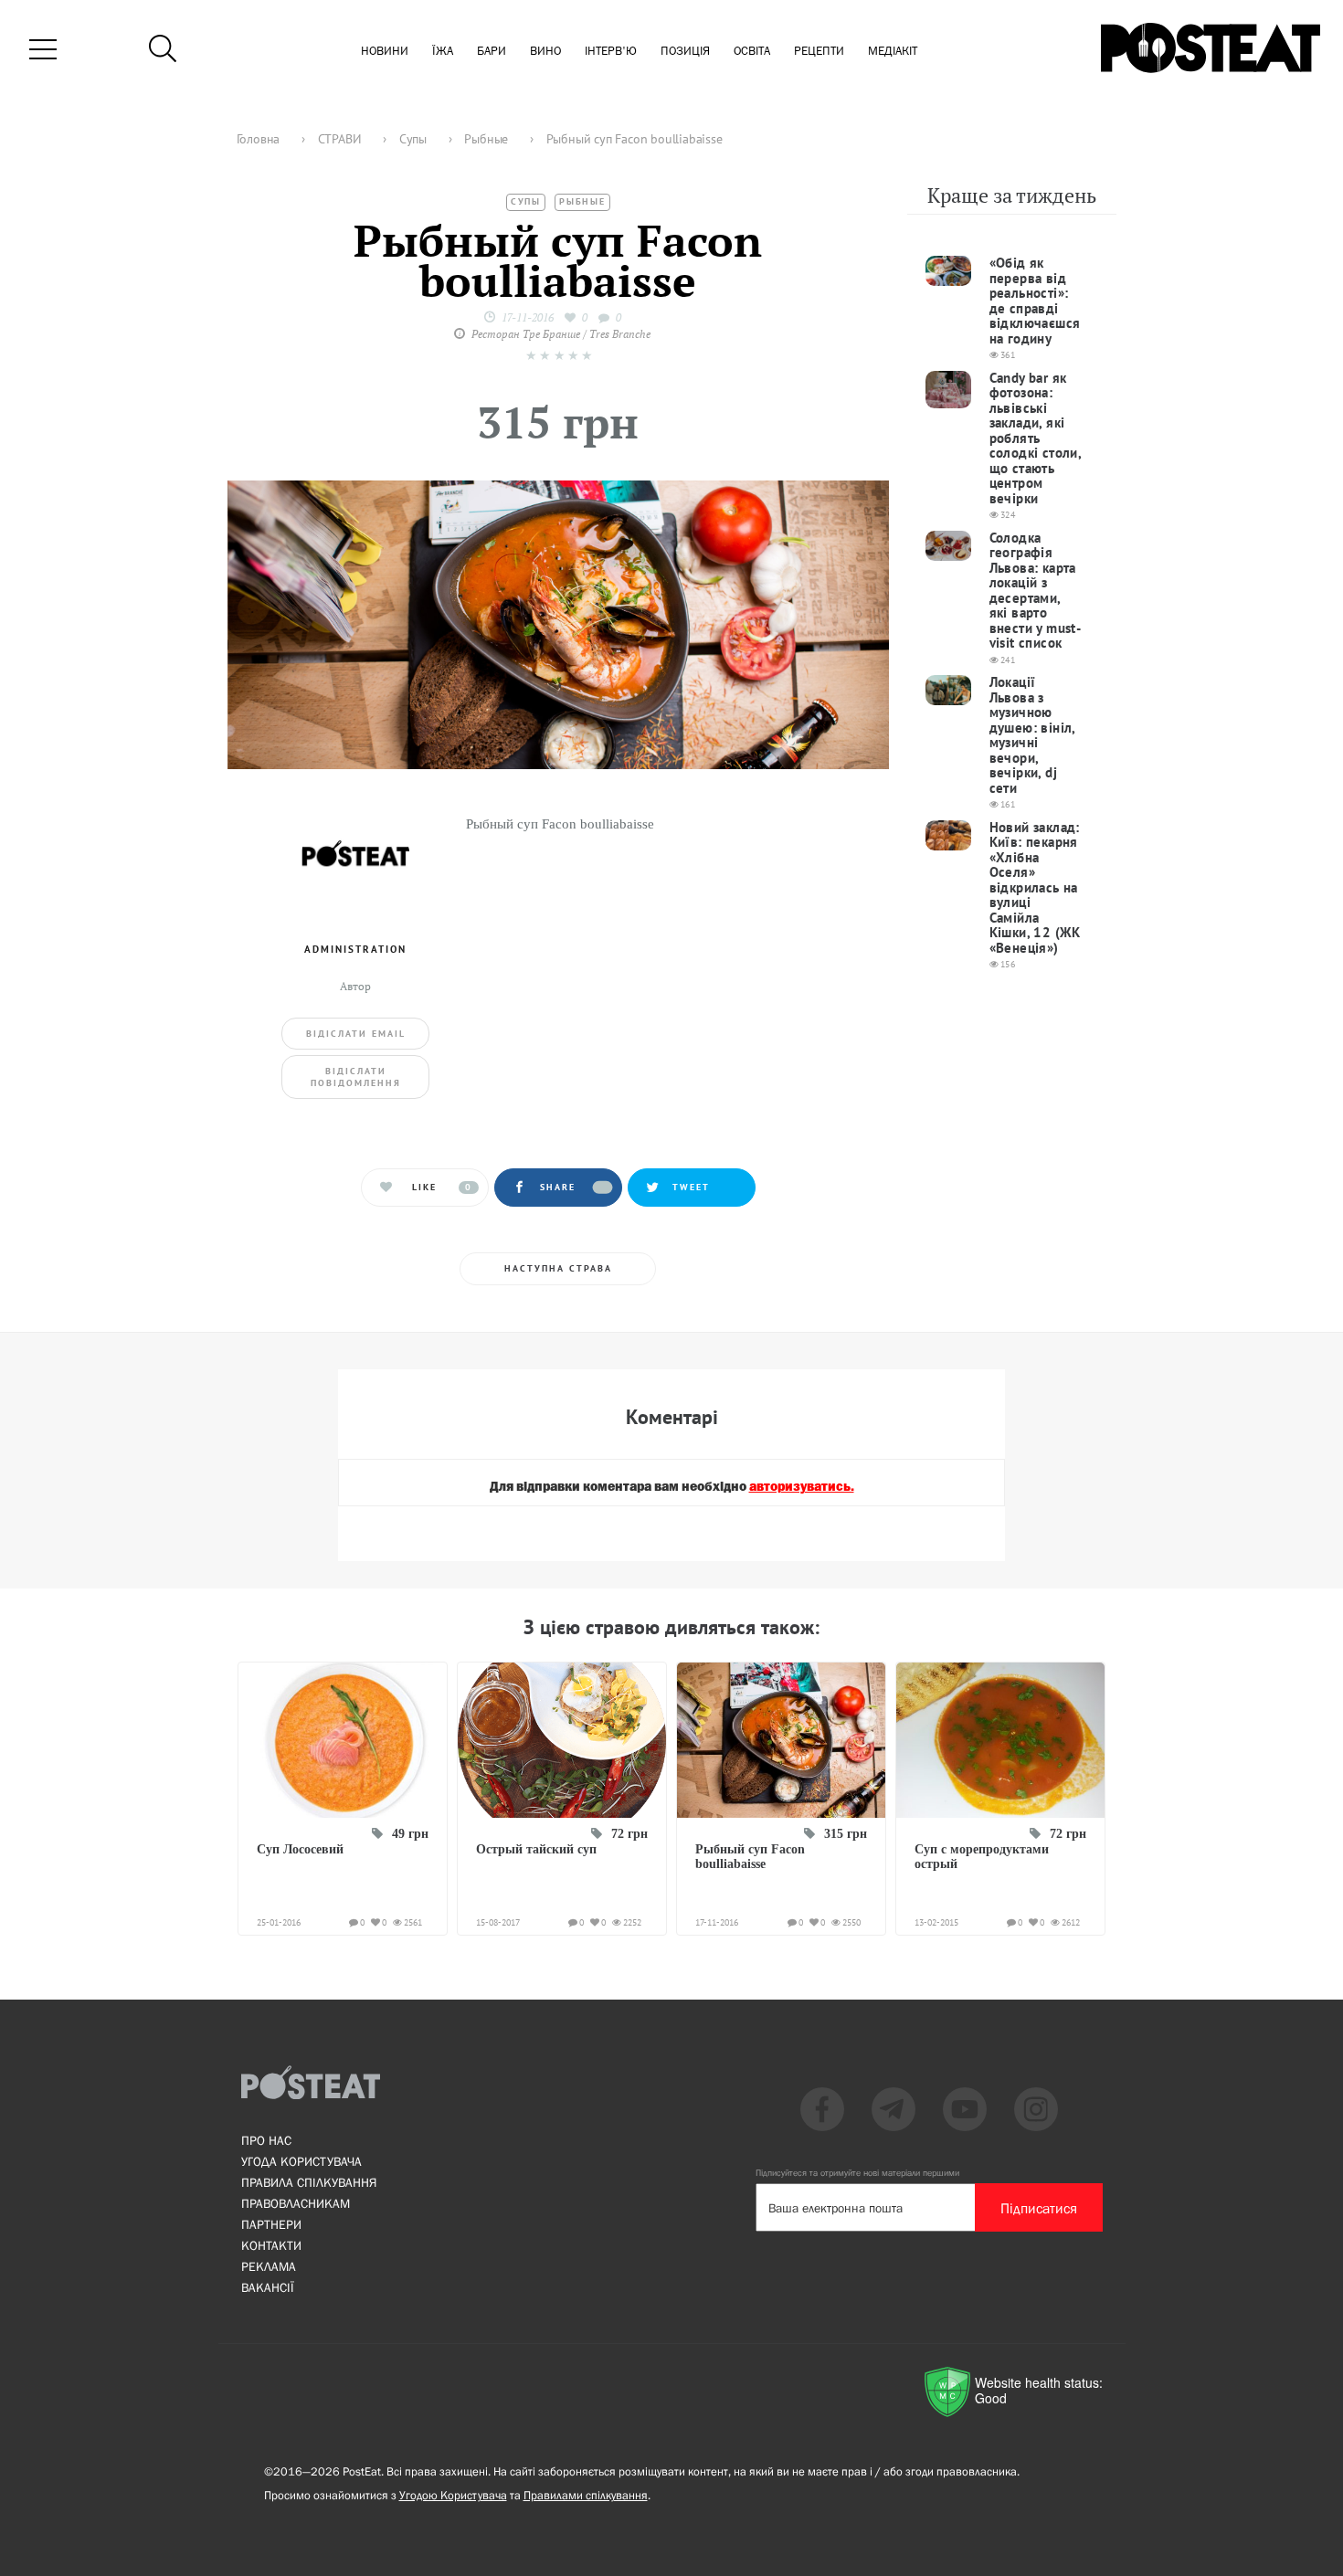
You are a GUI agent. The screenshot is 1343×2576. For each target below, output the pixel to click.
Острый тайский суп (536, 1849)
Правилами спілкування (586, 2495)
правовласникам (296, 2203)
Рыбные (582, 201)
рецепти (819, 52)
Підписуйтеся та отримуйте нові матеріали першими (857, 2173)
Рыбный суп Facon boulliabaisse (750, 1857)
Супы (526, 201)
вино (545, 52)
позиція (685, 52)
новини (385, 52)
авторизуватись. (802, 1487)
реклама (269, 2266)
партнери (271, 2224)
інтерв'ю (611, 52)
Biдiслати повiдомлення (356, 1077)
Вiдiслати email (356, 1034)
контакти (271, 2245)
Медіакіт (893, 52)
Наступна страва (558, 1268)
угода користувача (301, 2161)
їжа (443, 52)
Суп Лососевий (300, 1849)
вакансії (268, 2287)
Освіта (752, 52)
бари (492, 52)
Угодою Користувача (453, 2495)
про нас (266, 2140)
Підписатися (1039, 2208)
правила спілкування (309, 2182)
